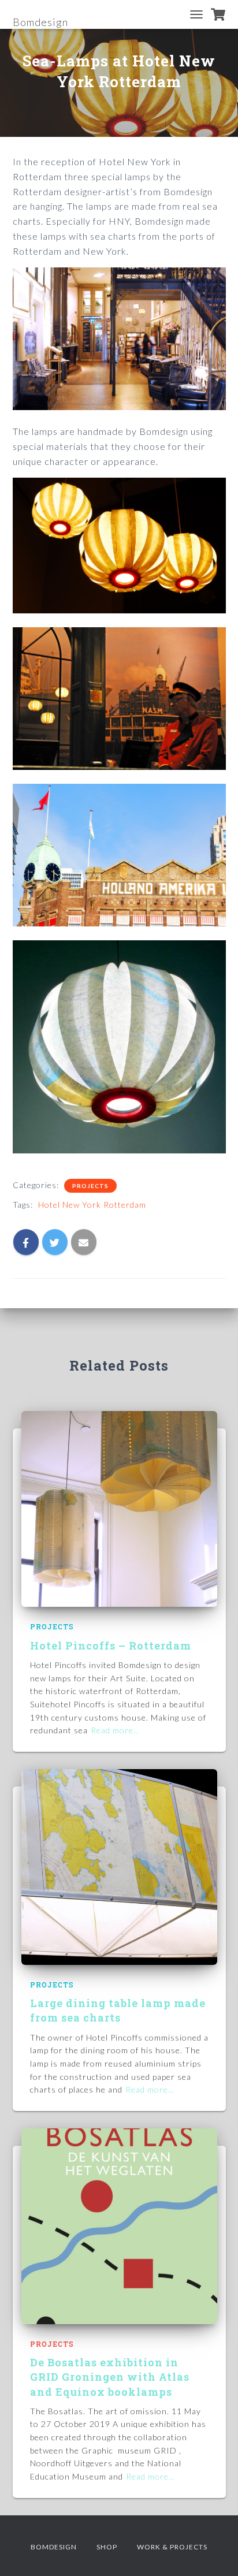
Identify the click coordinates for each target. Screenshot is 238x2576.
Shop (107, 2547)
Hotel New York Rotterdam (92, 1205)
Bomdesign (54, 2547)
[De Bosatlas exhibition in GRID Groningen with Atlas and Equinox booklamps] (119, 2225)
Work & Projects (172, 2547)
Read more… (115, 1730)
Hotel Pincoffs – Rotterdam (111, 1646)
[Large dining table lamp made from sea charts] (119, 1866)
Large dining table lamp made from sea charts (118, 2010)
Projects (90, 1186)
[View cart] (218, 14)
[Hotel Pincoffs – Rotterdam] (119, 1508)
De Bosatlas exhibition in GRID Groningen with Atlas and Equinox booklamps (110, 2377)
